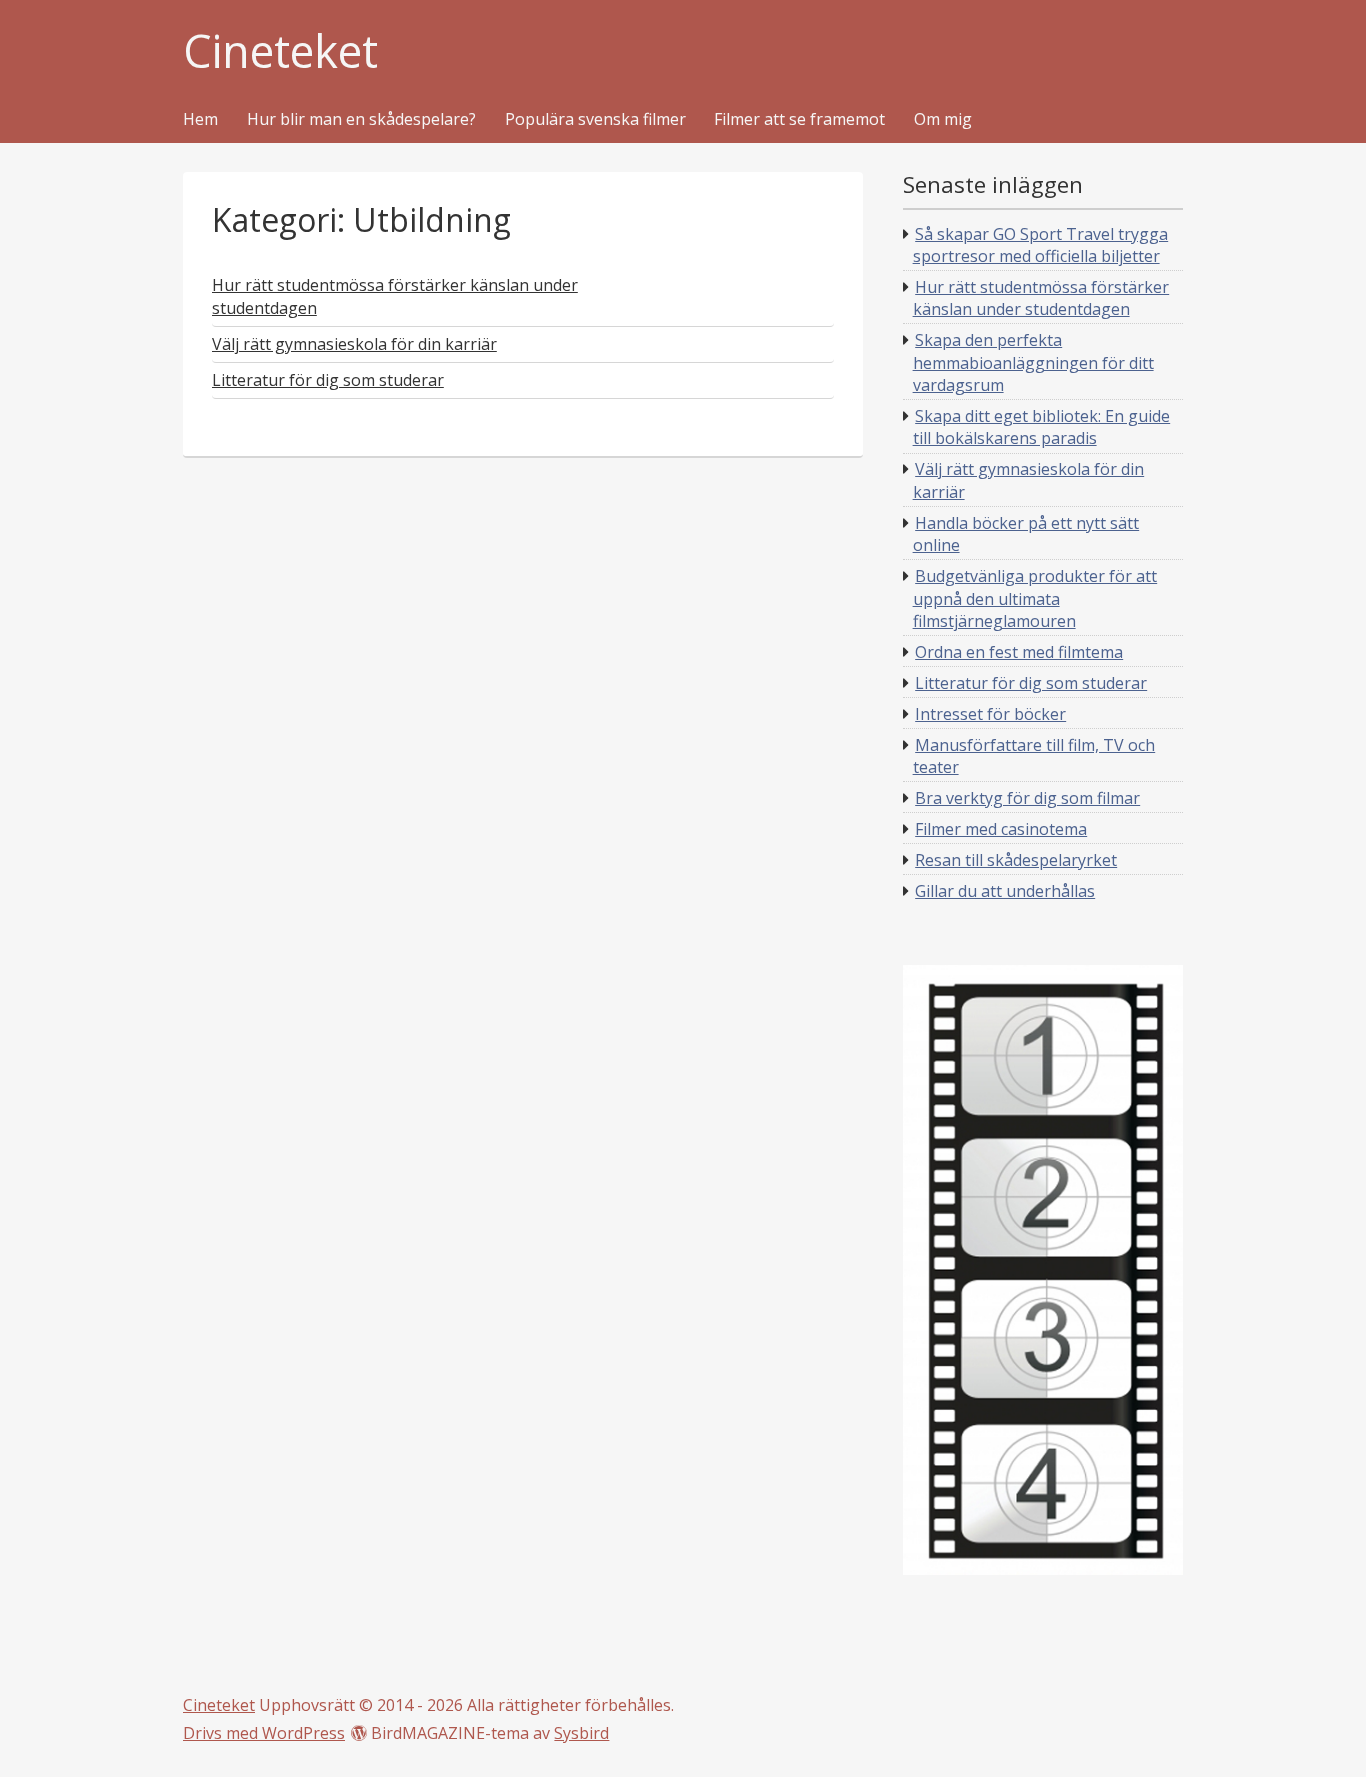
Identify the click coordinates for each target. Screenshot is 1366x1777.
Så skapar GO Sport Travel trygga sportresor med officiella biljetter (1041, 245)
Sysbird (581, 1733)
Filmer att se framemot (799, 120)
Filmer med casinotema (1001, 829)
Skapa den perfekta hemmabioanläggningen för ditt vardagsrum (1033, 362)
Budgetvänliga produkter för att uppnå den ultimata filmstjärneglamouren (1035, 598)
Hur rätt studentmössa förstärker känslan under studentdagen (1041, 298)
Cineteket (280, 51)
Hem (200, 120)
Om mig (943, 120)
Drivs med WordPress (264, 1733)
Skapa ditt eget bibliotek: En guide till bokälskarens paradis (1042, 427)
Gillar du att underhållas (1005, 891)
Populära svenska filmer (595, 120)
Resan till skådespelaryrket (1016, 860)
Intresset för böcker (990, 714)
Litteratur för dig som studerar (1031, 683)
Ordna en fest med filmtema (1019, 652)
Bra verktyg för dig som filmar (1027, 798)
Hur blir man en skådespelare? (361, 120)
